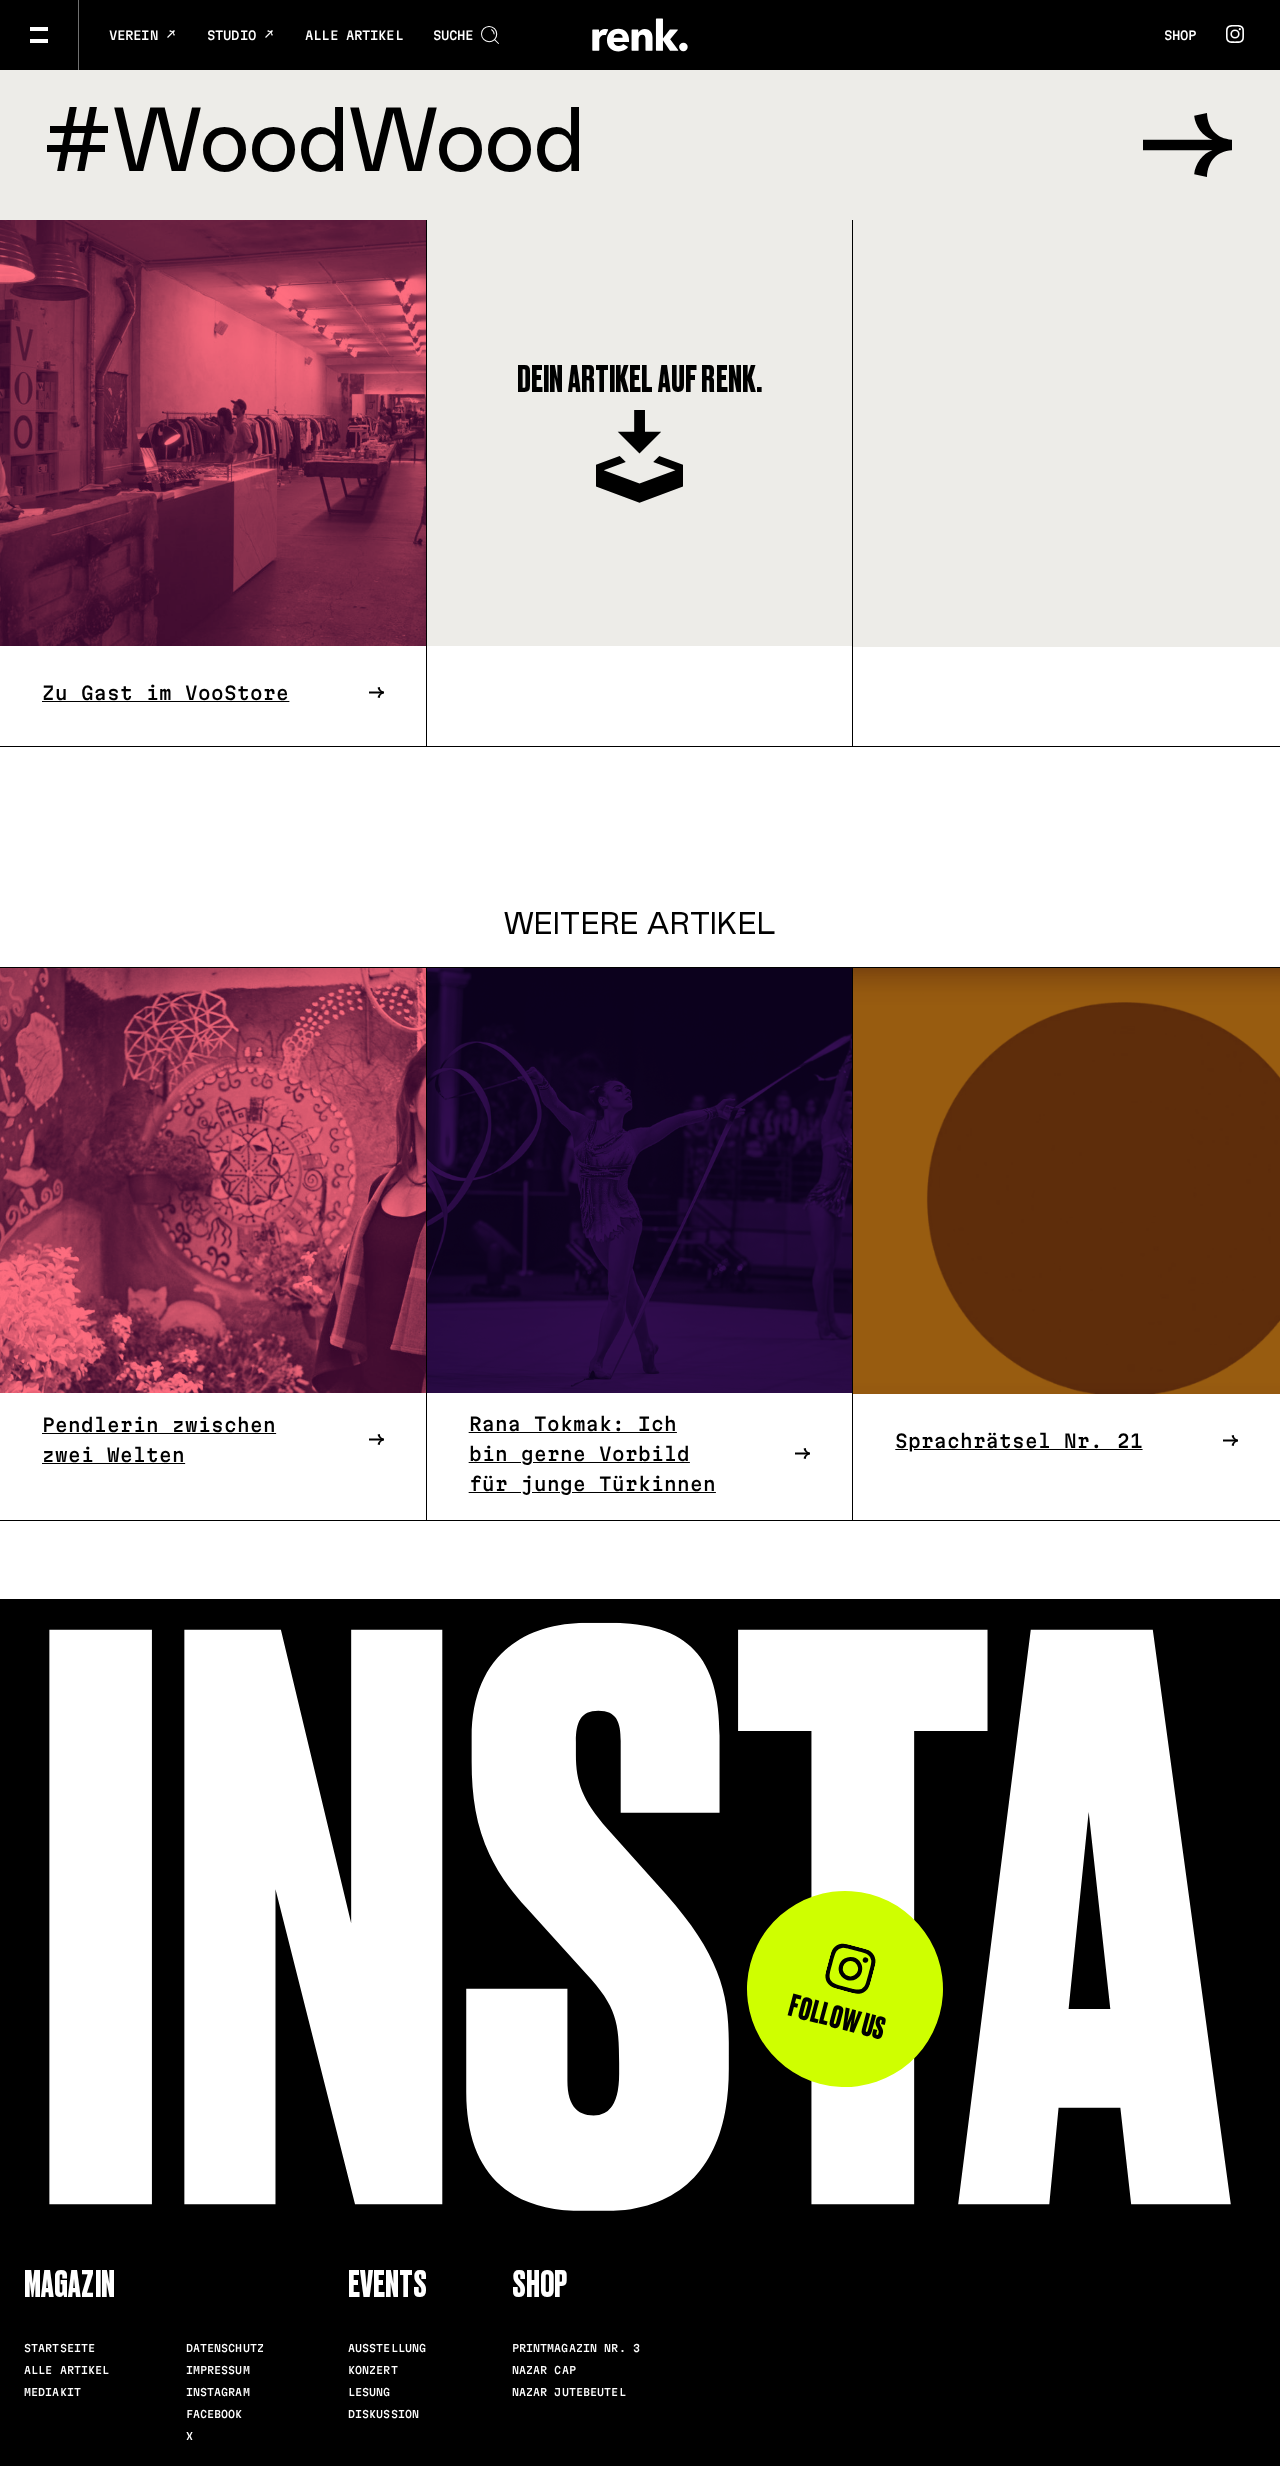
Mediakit (52, 2392)
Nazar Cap (544, 2370)
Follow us (838, 2017)
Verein (137, 35)
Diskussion (383, 2414)
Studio (235, 35)
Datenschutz (225, 2348)
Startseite (59, 2348)
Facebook (214, 2414)
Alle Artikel (354, 35)
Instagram (218, 2392)
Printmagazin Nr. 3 (576, 2348)
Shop (1180, 35)
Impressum (218, 2370)
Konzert (373, 2370)
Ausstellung (387, 2348)
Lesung (369, 2392)
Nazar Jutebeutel (569, 2392)
